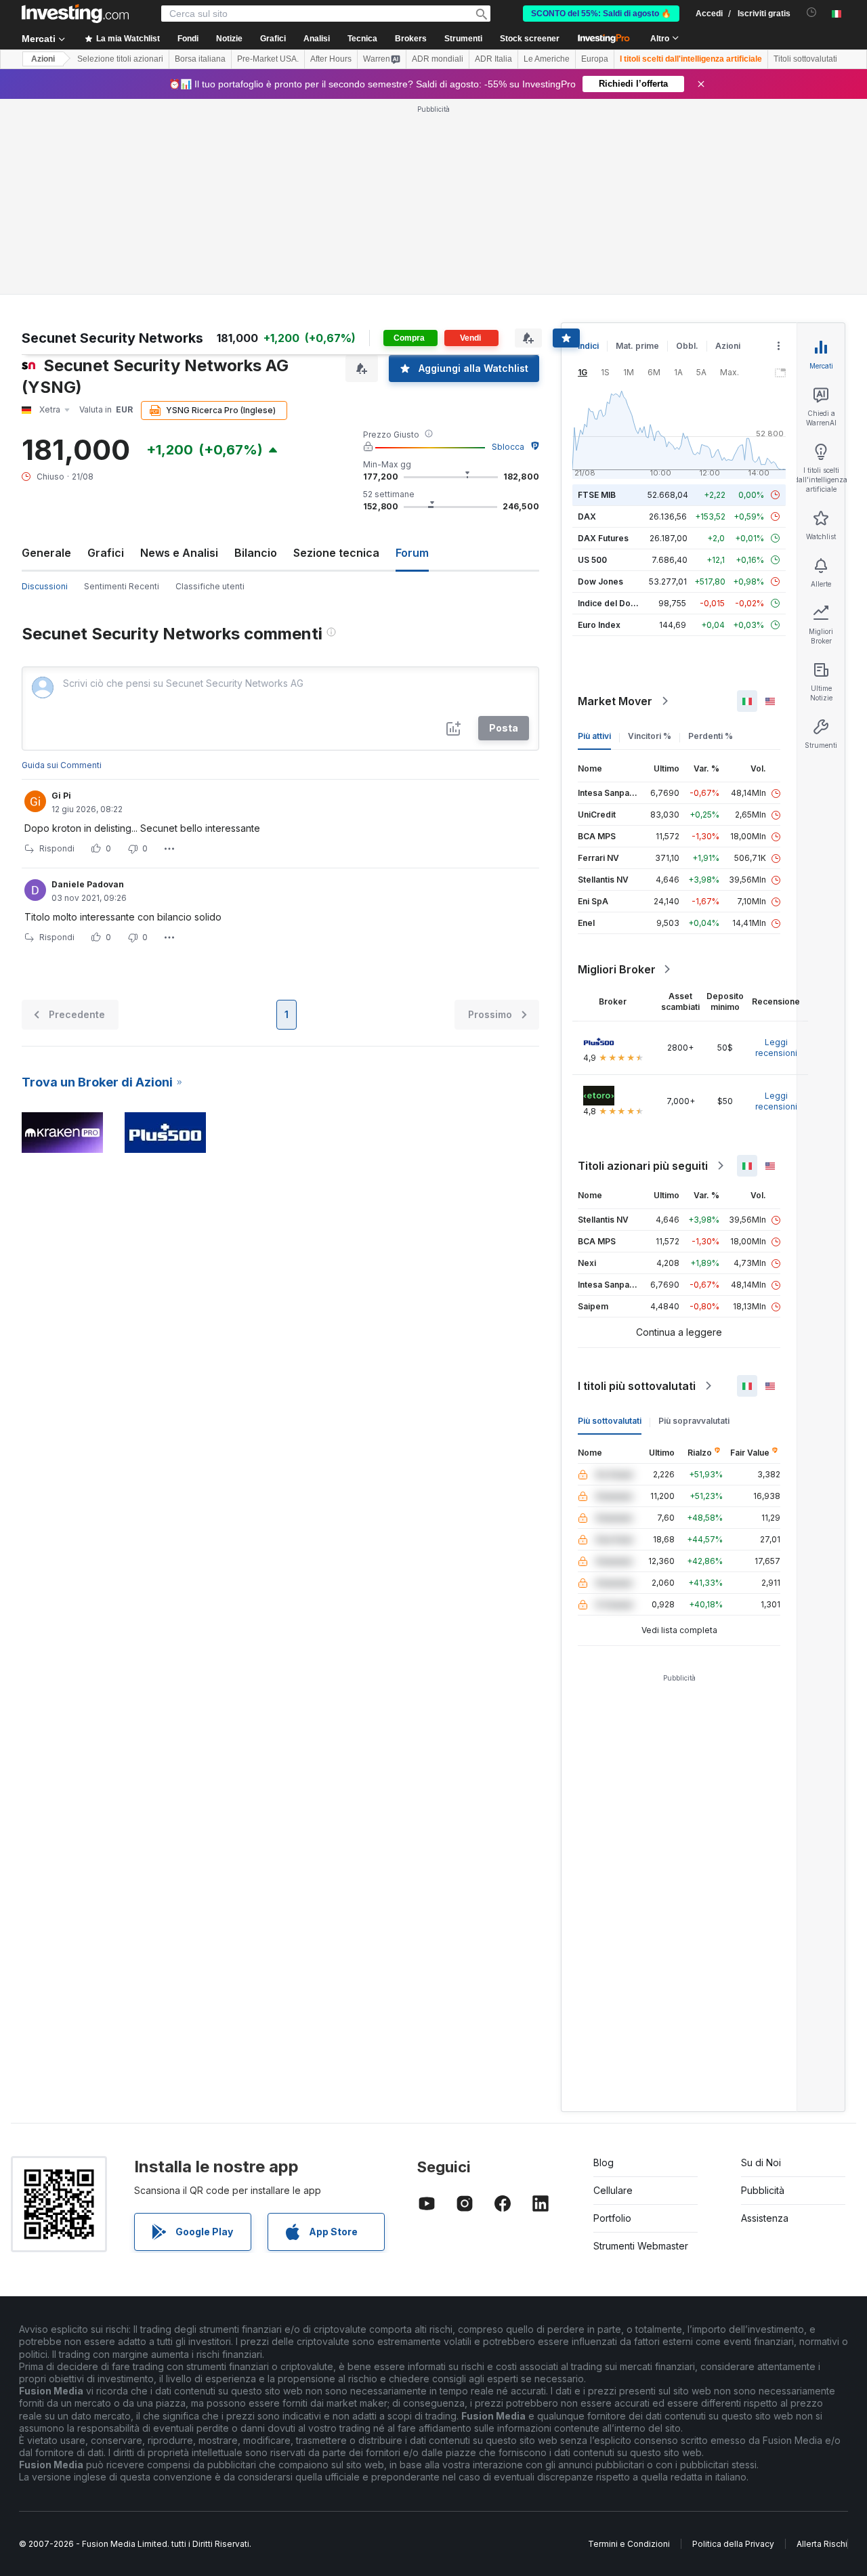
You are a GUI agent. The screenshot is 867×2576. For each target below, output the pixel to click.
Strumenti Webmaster (641, 2246)
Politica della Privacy (733, 2544)
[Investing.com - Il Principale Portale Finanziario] (75, 14)
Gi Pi (61, 796)
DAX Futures (603, 538)
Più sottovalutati (610, 1421)
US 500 (592, 560)
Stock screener (530, 39)
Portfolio (612, 2218)
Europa (595, 59)
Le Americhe (547, 59)
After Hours (331, 59)
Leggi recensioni (776, 1048)
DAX (587, 516)
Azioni (43, 59)
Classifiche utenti (210, 586)
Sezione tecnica (336, 553)
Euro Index (599, 625)
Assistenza (765, 2218)
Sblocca (508, 447)
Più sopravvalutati (694, 1421)
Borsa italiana (200, 59)
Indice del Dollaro (613, 603)
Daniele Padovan (88, 884)
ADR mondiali (438, 59)
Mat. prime (637, 346)
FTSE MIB (597, 495)
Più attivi (594, 736)
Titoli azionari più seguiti (643, 1166)
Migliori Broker (617, 969)
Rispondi (57, 848)
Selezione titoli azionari (120, 59)
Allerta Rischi (822, 2544)
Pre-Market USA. (268, 59)
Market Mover (615, 701)
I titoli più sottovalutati (637, 1386)
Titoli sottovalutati (805, 59)
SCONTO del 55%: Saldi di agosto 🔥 (601, 14)
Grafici (106, 553)
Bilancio (256, 553)
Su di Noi (761, 2162)
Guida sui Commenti (62, 765)
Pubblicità (763, 2190)
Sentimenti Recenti (122, 586)
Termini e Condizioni (629, 2544)
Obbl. (687, 346)
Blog (604, 2162)
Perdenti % (711, 736)
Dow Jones (600, 582)
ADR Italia (493, 59)
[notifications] (812, 13)
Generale (46, 553)
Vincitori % (650, 736)
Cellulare (613, 2190)
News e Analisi (179, 553)
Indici (588, 346)
